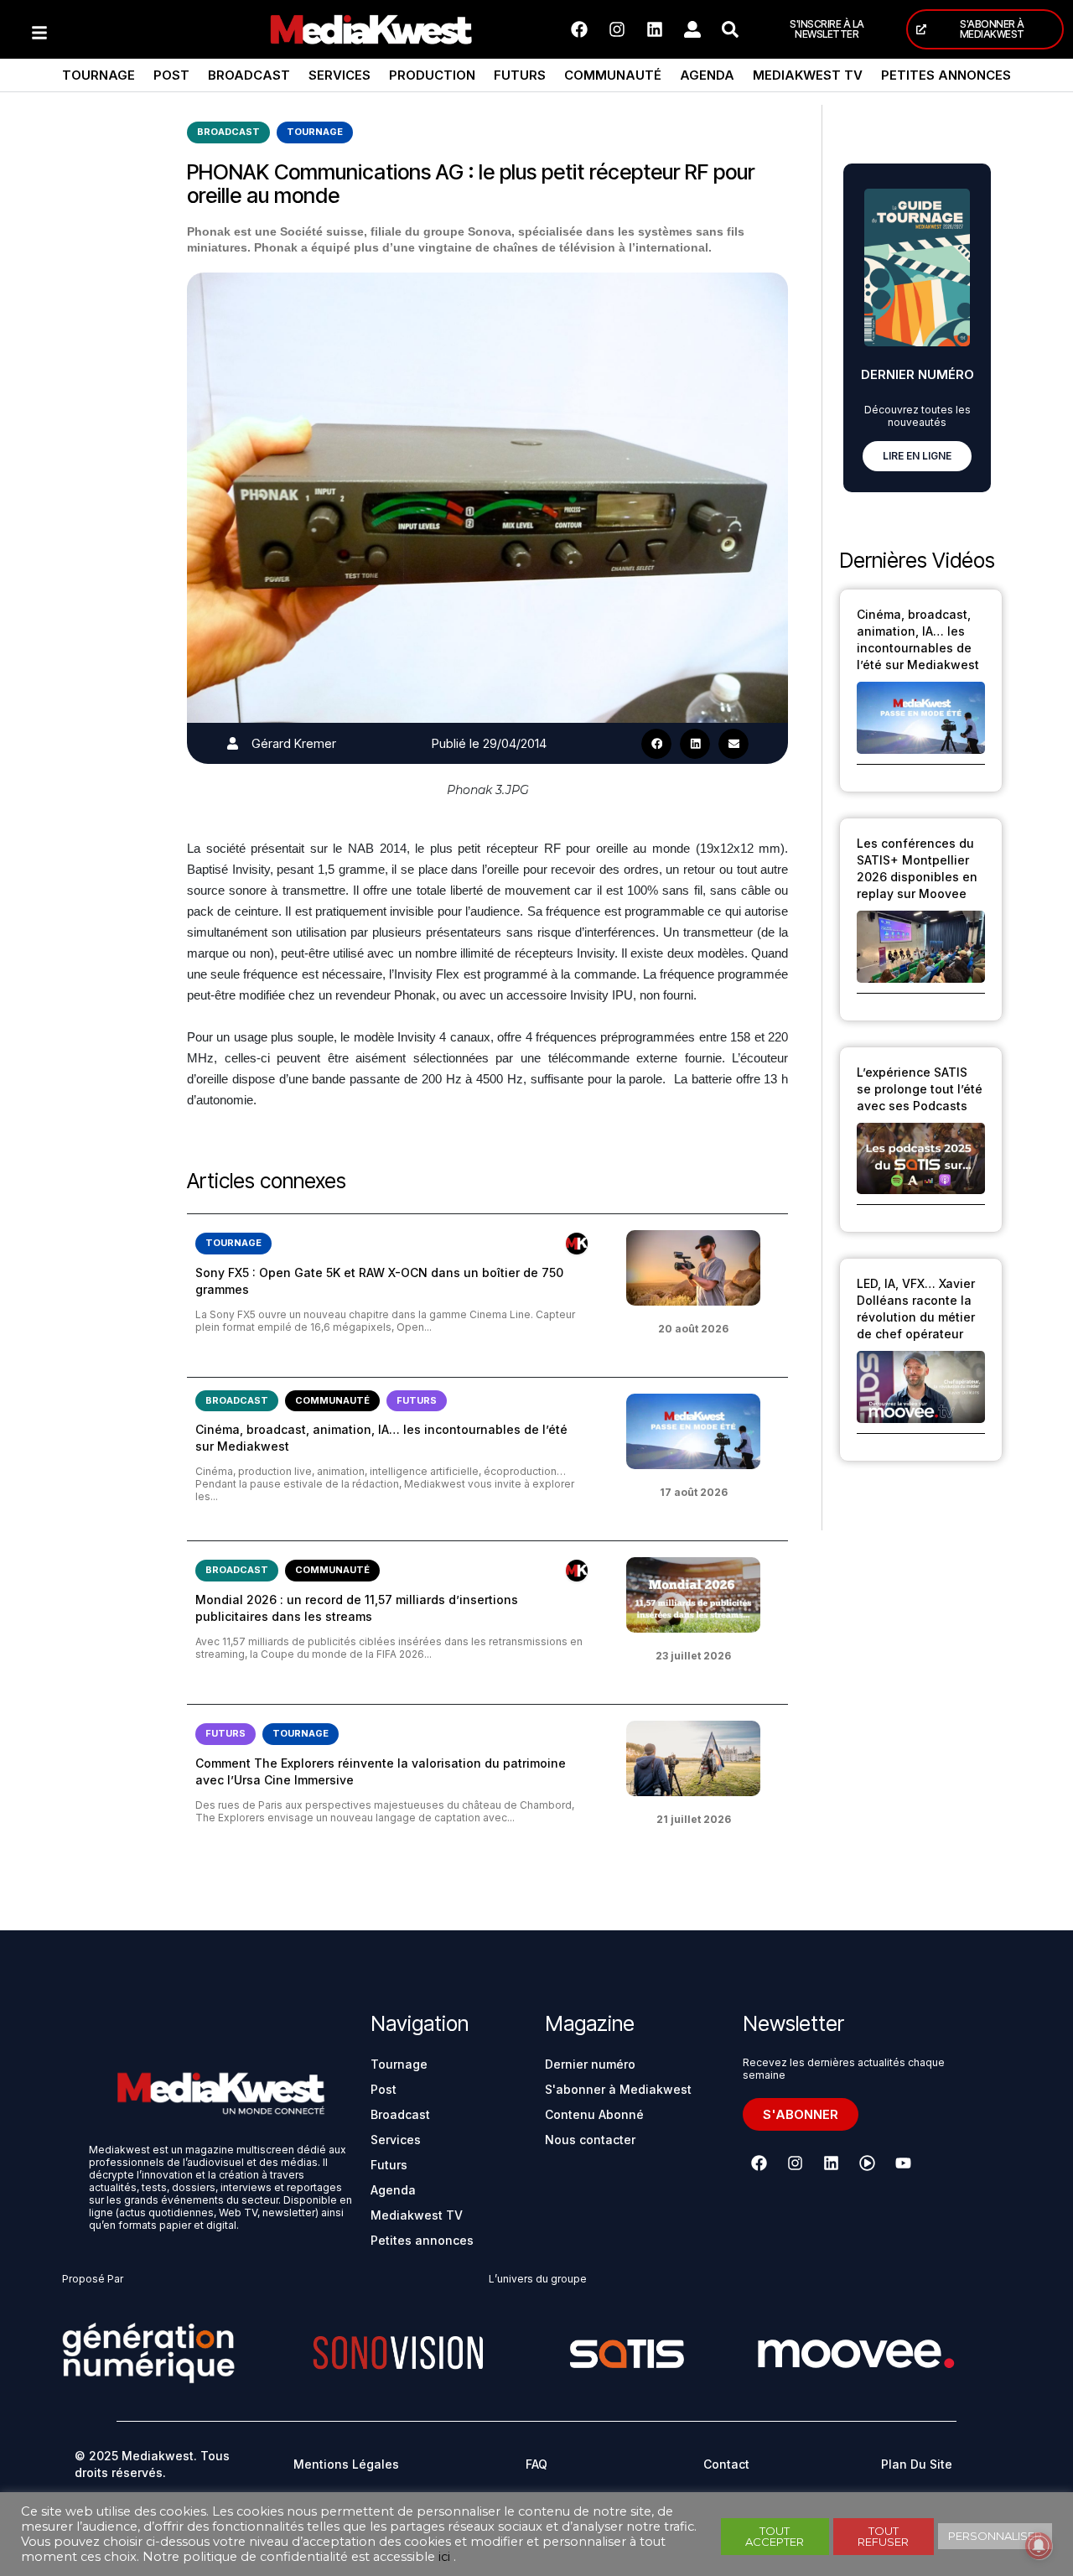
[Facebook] (579, 29)
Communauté (613, 75)
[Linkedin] (655, 29)
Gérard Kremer (294, 743)
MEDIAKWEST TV (808, 75)
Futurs (520, 75)
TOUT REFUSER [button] (883, 2536)
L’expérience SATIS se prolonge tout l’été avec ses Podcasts (920, 1089)
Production (432, 75)
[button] (656, 744)
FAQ (536, 2464)
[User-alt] (692, 29)
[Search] (730, 29)
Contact (726, 2464)
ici (444, 2557)
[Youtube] (903, 2163)
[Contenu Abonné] (577, 1244)
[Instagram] (617, 29)
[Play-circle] (867, 2163)
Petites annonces (946, 75)
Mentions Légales (346, 2464)
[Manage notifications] (1039, 2546)
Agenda (707, 75)
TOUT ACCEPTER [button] (775, 2536)
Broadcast (249, 75)
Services (340, 75)
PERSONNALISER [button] (995, 2536)
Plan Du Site (917, 2464)
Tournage (98, 75)
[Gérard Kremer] (233, 743)
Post (171, 75)
